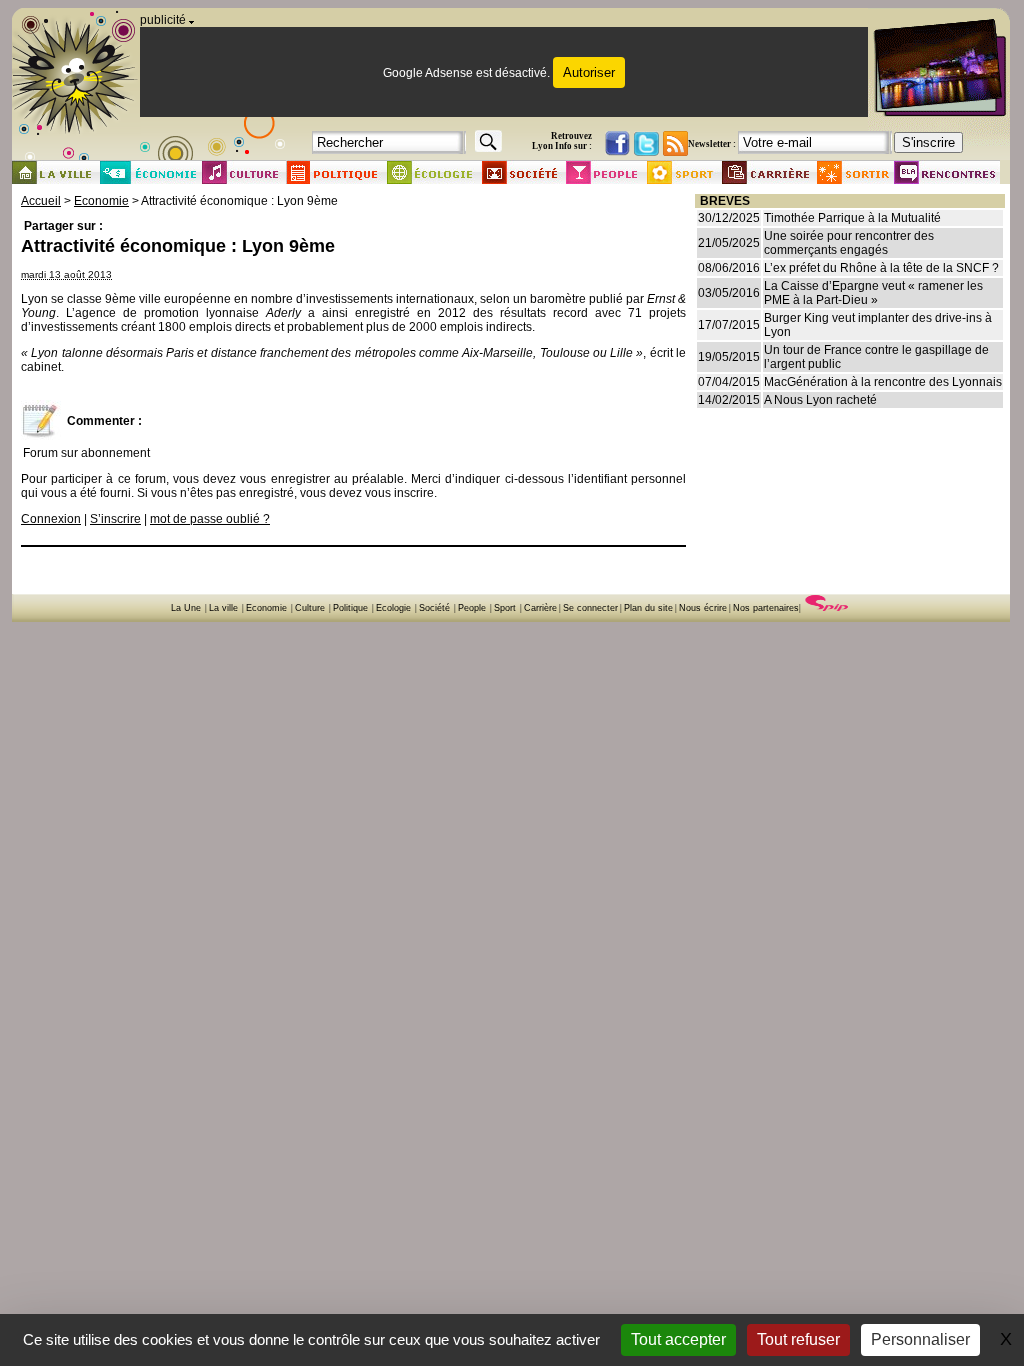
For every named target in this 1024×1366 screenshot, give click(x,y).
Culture (310, 608)
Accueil (41, 201)
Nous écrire (703, 608)
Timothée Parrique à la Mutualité (852, 218)
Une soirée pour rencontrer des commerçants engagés (849, 243)
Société (434, 608)
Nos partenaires (766, 608)
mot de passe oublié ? (210, 519)
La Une (186, 608)
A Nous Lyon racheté (820, 400)
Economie (101, 201)
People (472, 608)
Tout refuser (798, 1339)
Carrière (540, 608)
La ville (223, 608)
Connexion (51, 519)
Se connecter (590, 608)
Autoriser (589, 72)
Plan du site (648, 608)
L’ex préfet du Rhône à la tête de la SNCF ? (881, 268)
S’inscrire (115, 519)
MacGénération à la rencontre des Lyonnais (883, 382)
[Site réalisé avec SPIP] (827, 608)
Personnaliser (920, 1339)
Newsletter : (712, 144)
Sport (505, 608)
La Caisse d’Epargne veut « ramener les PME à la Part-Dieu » (873, 293)
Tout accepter (678, 1339)
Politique (350, 608)
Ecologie (393, 608)
